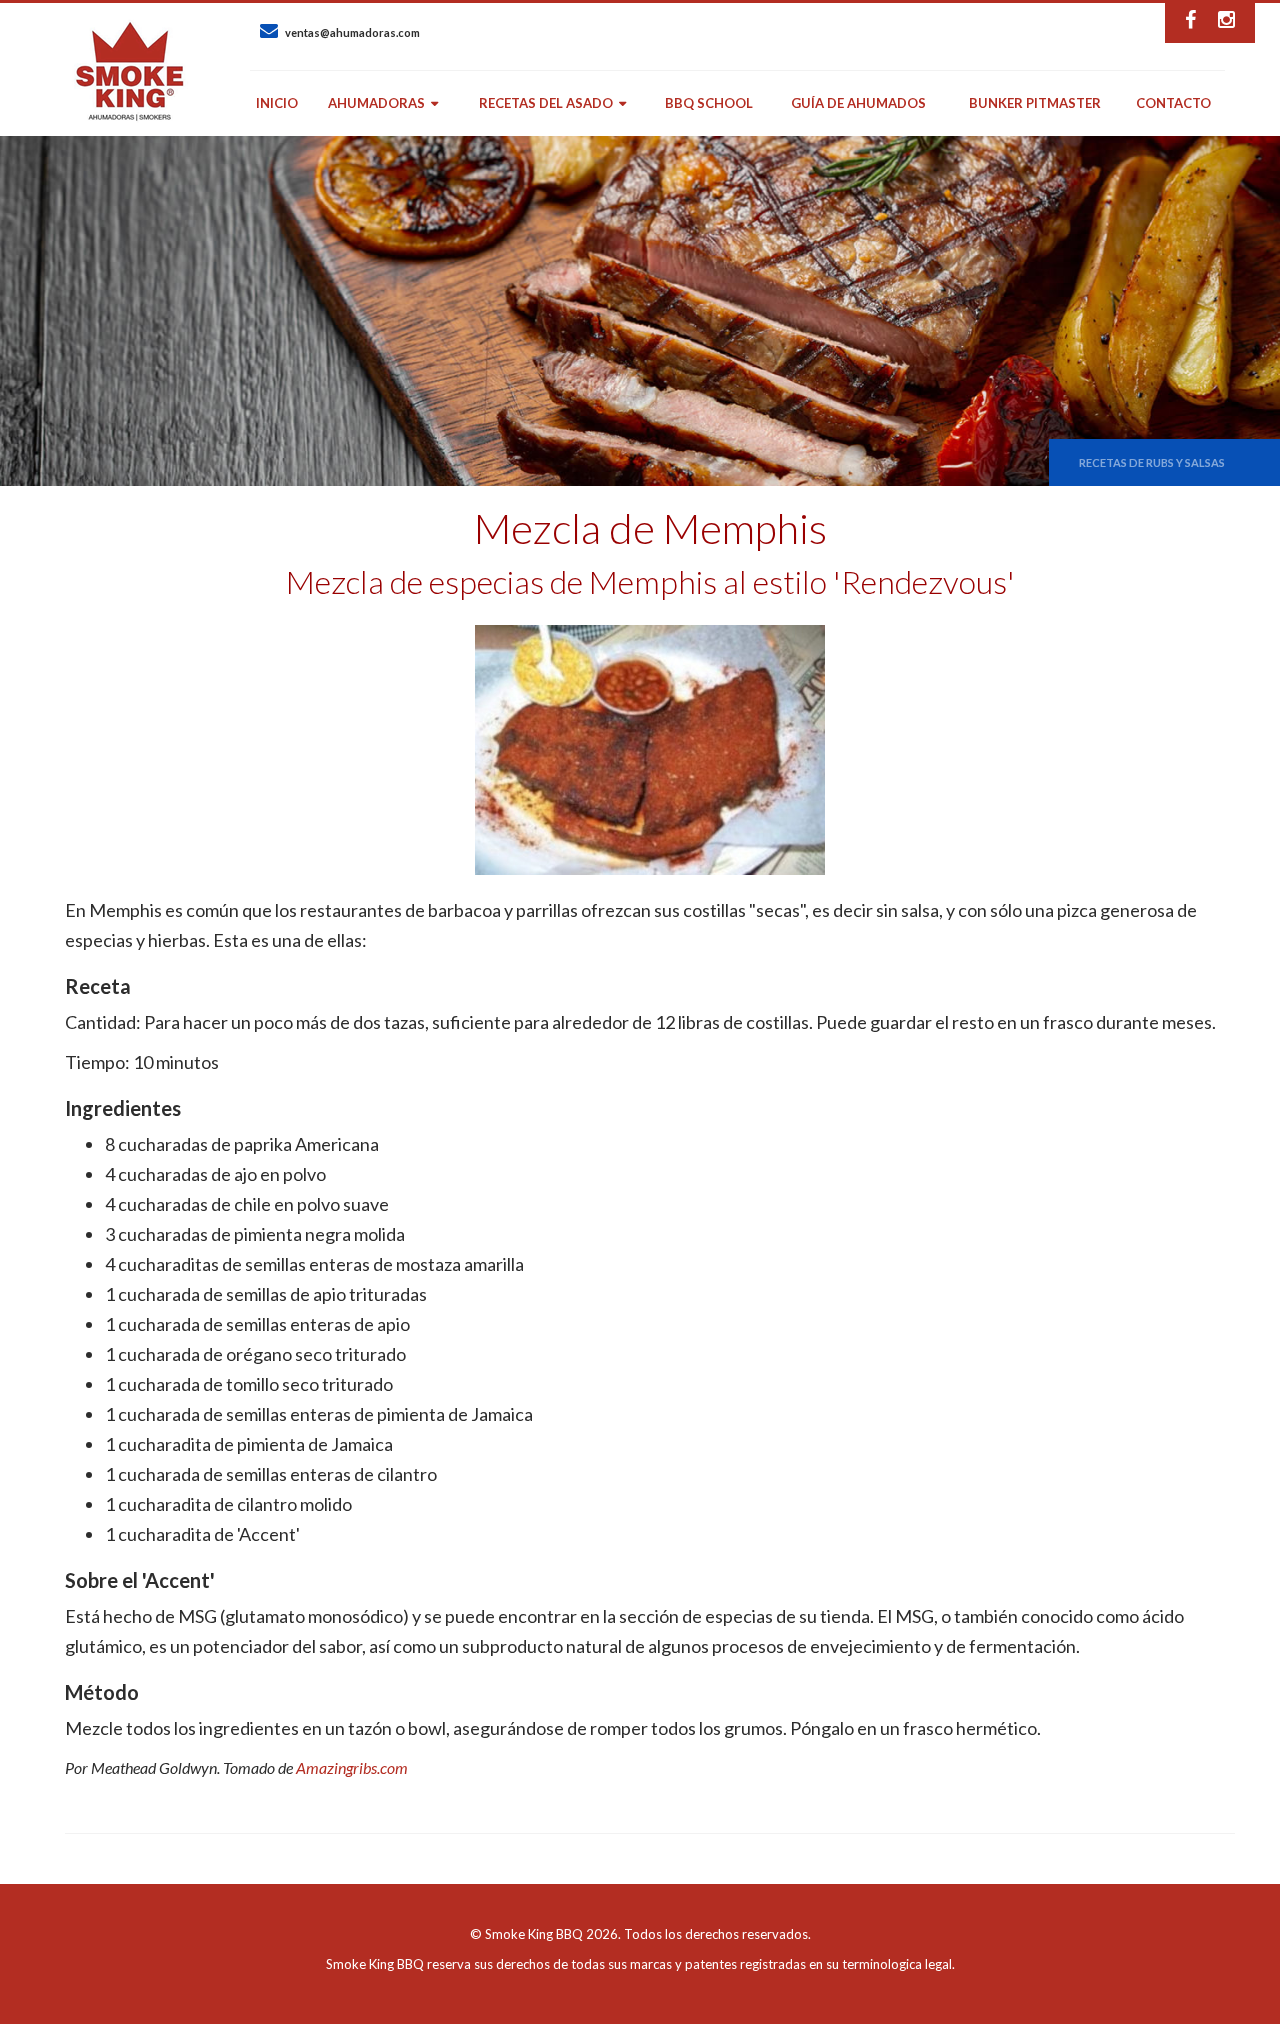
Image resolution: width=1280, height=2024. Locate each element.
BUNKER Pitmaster (1035, 103)
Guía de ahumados (858, 103)
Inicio (277, 103)
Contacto (1173, 103)
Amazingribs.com (352, 1767)
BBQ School (709, 103)
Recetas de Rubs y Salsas (1152, 462)
